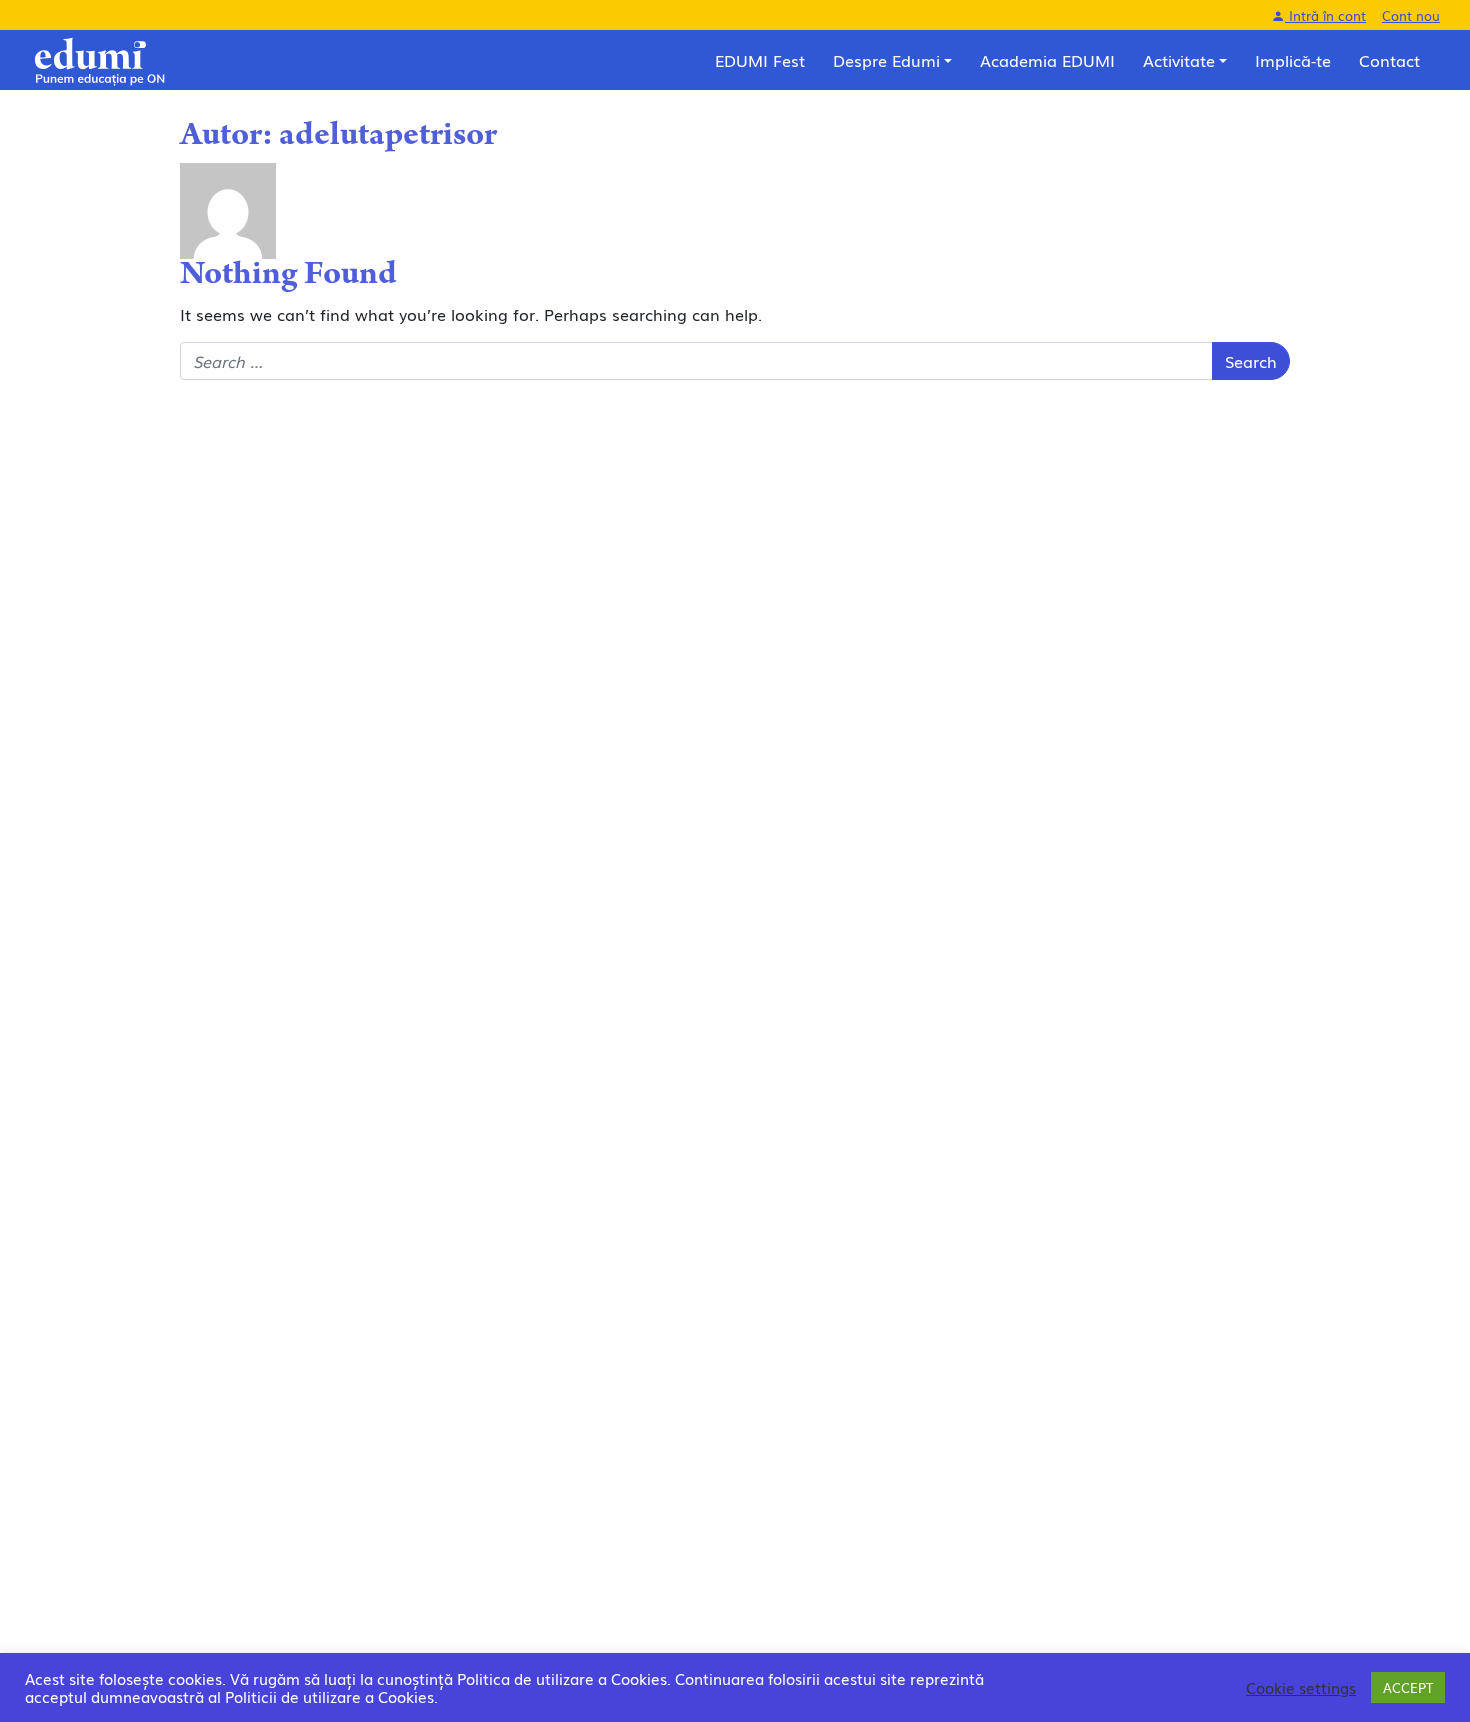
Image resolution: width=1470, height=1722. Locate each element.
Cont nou (1411, 15)
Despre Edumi (886, 60)
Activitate (1179, 60)
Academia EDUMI (1047, 60)
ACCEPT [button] (1408, 1687)
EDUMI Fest (760, 60)
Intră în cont (1325, 15)
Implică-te (1293, 60)
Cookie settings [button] (1301, 1688)
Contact (1389, 60)
